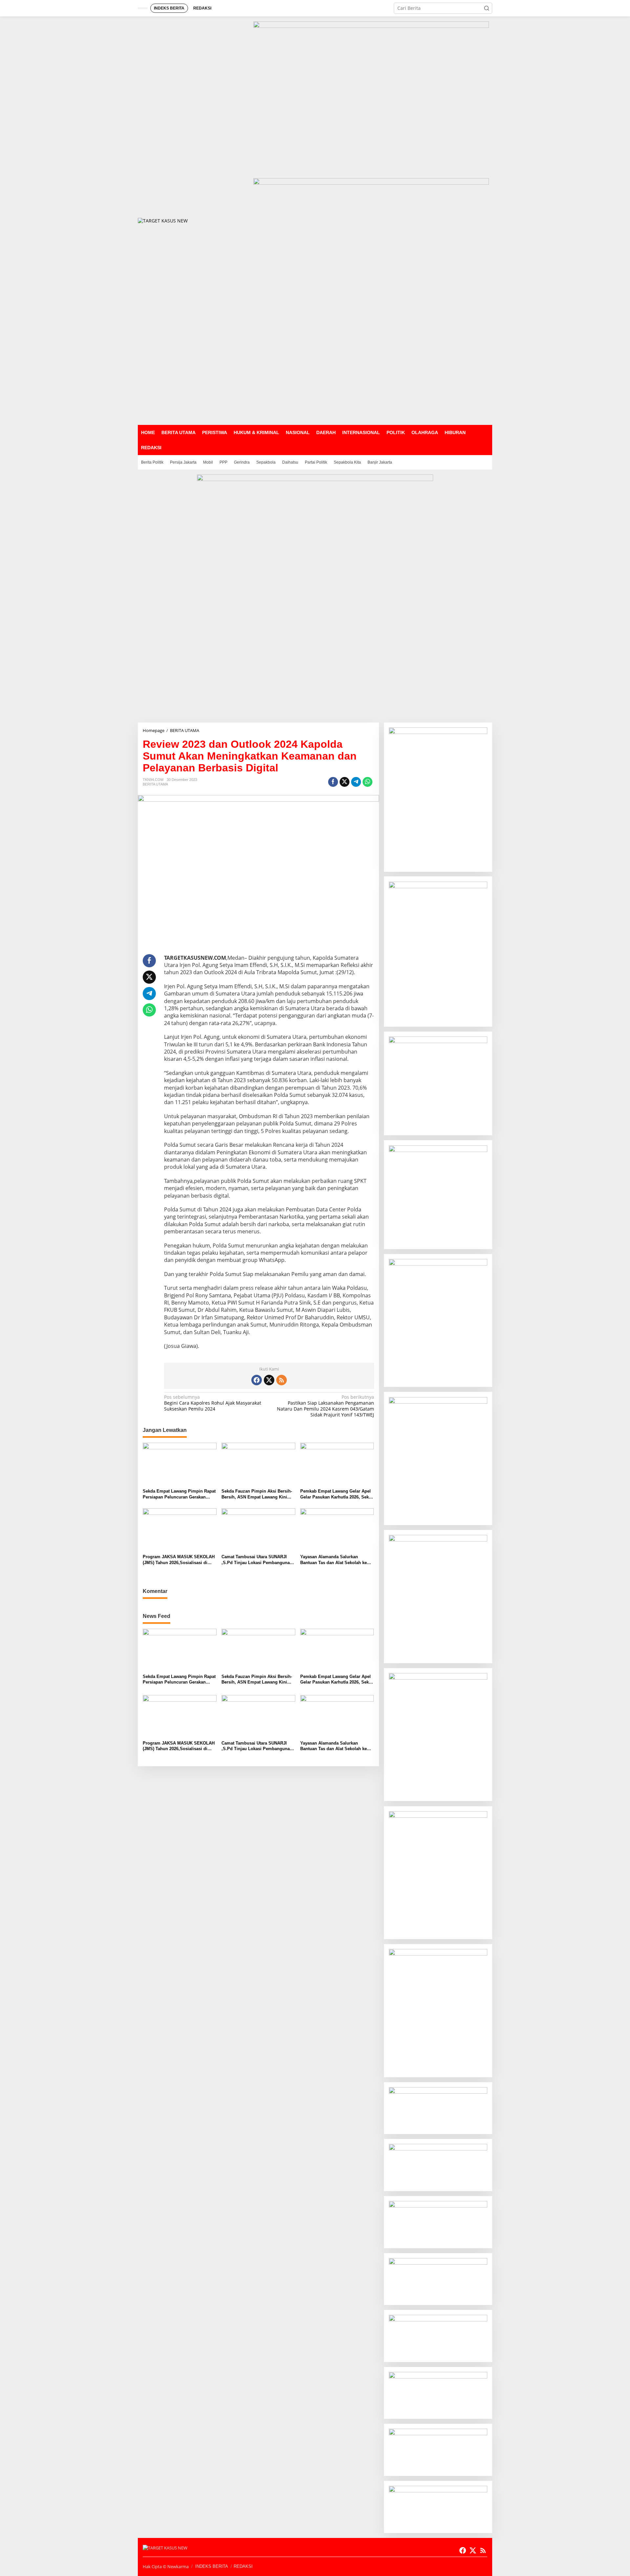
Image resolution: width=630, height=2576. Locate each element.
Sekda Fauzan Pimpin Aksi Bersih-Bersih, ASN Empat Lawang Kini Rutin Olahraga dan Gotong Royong (258, 1494)
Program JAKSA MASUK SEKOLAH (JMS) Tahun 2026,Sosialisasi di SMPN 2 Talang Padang (179, 1560)
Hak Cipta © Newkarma (166, 2566)
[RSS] (282, 1380)
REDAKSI (243, 2566)
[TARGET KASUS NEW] (163, 220)
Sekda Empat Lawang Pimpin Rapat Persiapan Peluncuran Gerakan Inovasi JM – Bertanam (179, 1494)
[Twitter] (269, 1380)
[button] (487, 8)
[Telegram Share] (356, 782)
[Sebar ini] (333, 782)
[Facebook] (257, 1380)
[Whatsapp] (367, 782)
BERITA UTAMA (155, 784)
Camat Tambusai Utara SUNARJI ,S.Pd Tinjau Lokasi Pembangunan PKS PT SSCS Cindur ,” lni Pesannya (257, 1560)
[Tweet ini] (345, 782)
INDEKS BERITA (212, 2566)
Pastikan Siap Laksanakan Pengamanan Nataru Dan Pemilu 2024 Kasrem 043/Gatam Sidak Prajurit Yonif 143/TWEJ (325, 1406)
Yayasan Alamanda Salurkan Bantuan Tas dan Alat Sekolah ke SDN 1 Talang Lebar (334, 1560)
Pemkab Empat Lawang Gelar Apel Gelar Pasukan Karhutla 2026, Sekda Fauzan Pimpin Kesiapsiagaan (337, 1494)
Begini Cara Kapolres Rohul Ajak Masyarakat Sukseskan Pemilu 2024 (213, 1403)
